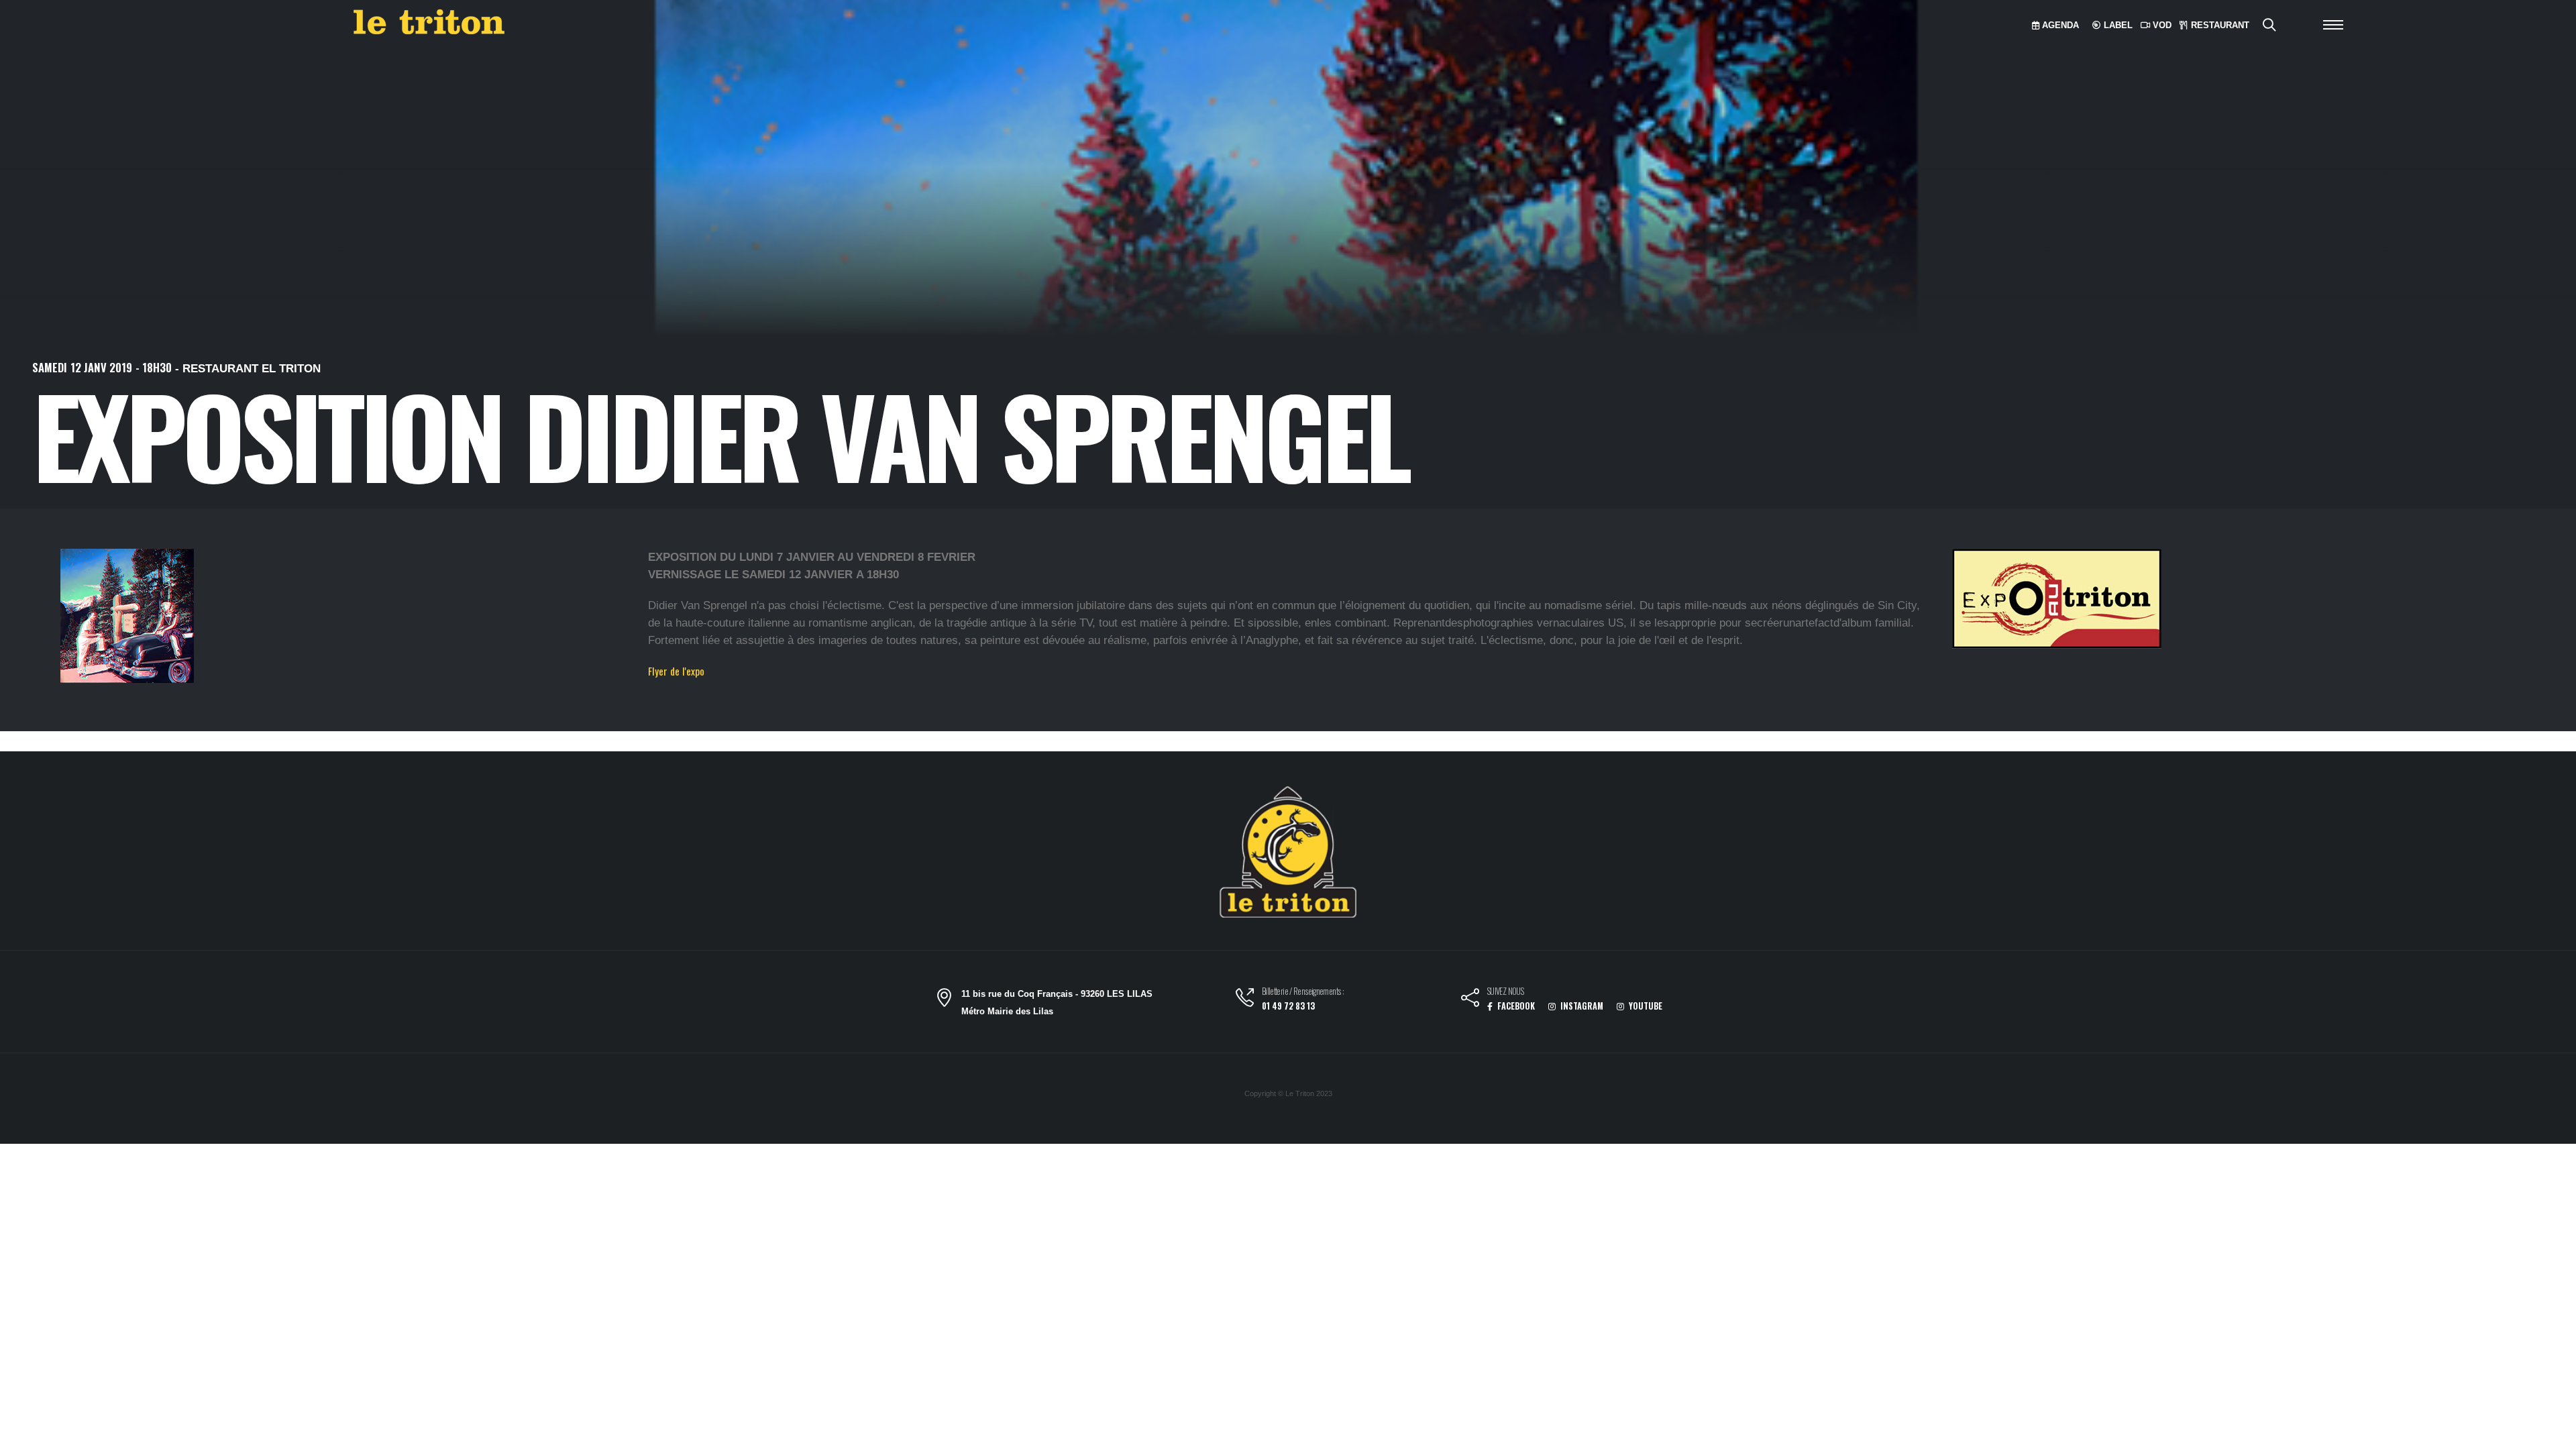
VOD (2161, 25)
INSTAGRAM (1581, 1006)
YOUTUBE (1645, 1006)
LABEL (2117, 25)
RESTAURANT (2219, 25)
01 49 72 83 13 (1288, 1006)
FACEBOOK (1515, 1006)
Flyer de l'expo (676, 671)
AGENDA (2059, 25)
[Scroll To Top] (2553, 1434)
